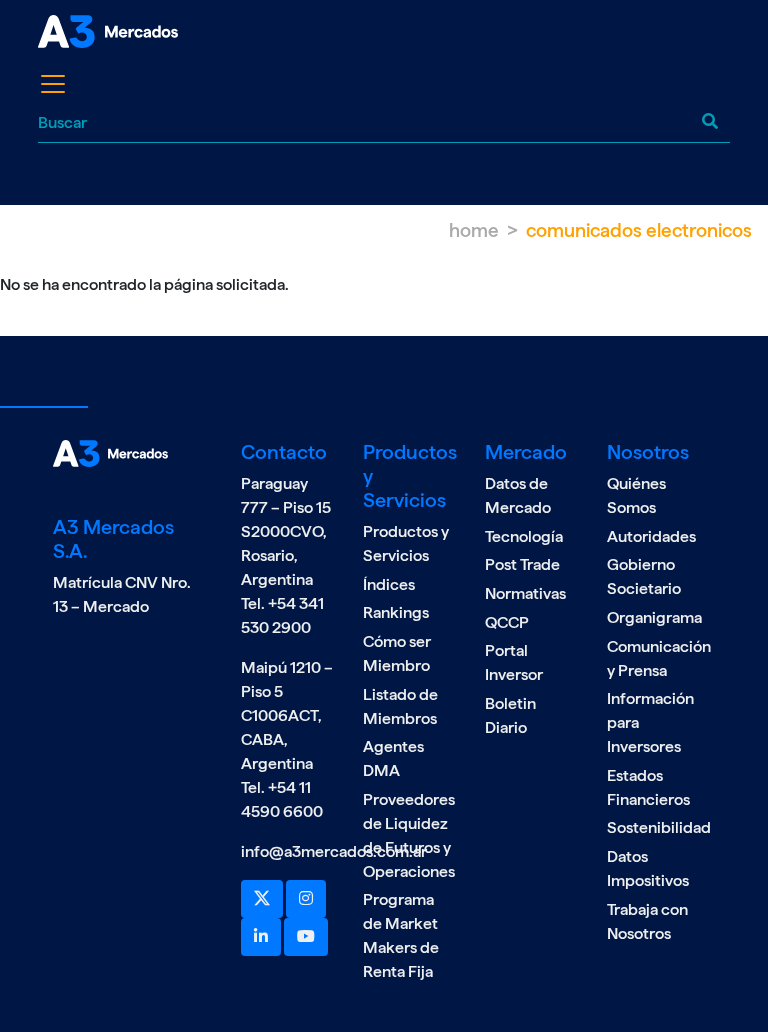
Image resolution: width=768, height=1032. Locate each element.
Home (474, 230)
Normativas (525, 593)
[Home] (112, 31)
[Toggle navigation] (53, 84)
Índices (389, 584)
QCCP (507, 622)
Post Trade (522, 564)
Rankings (396, 612)
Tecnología (524, 536)
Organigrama (654, 617)
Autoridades (651, 536)
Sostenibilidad (659, 827)
